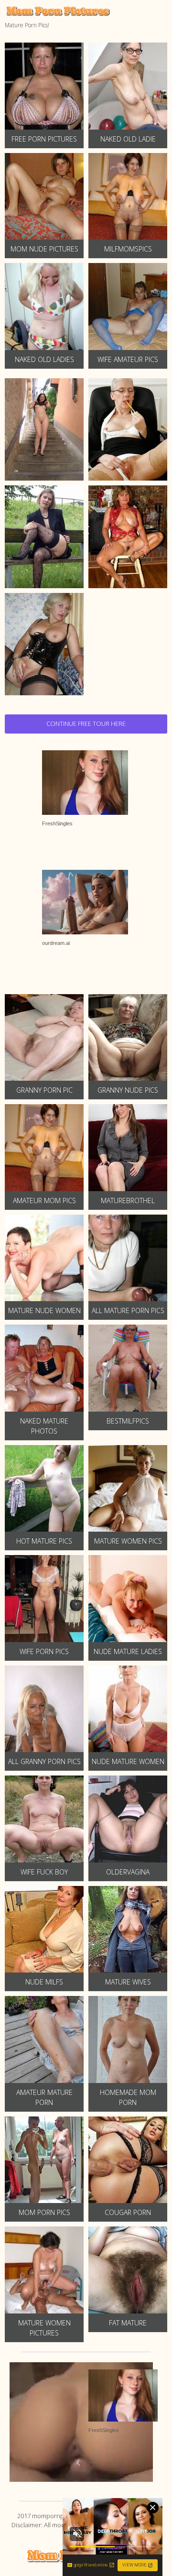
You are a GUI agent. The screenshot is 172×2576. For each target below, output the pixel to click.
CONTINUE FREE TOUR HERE (86, 723)
